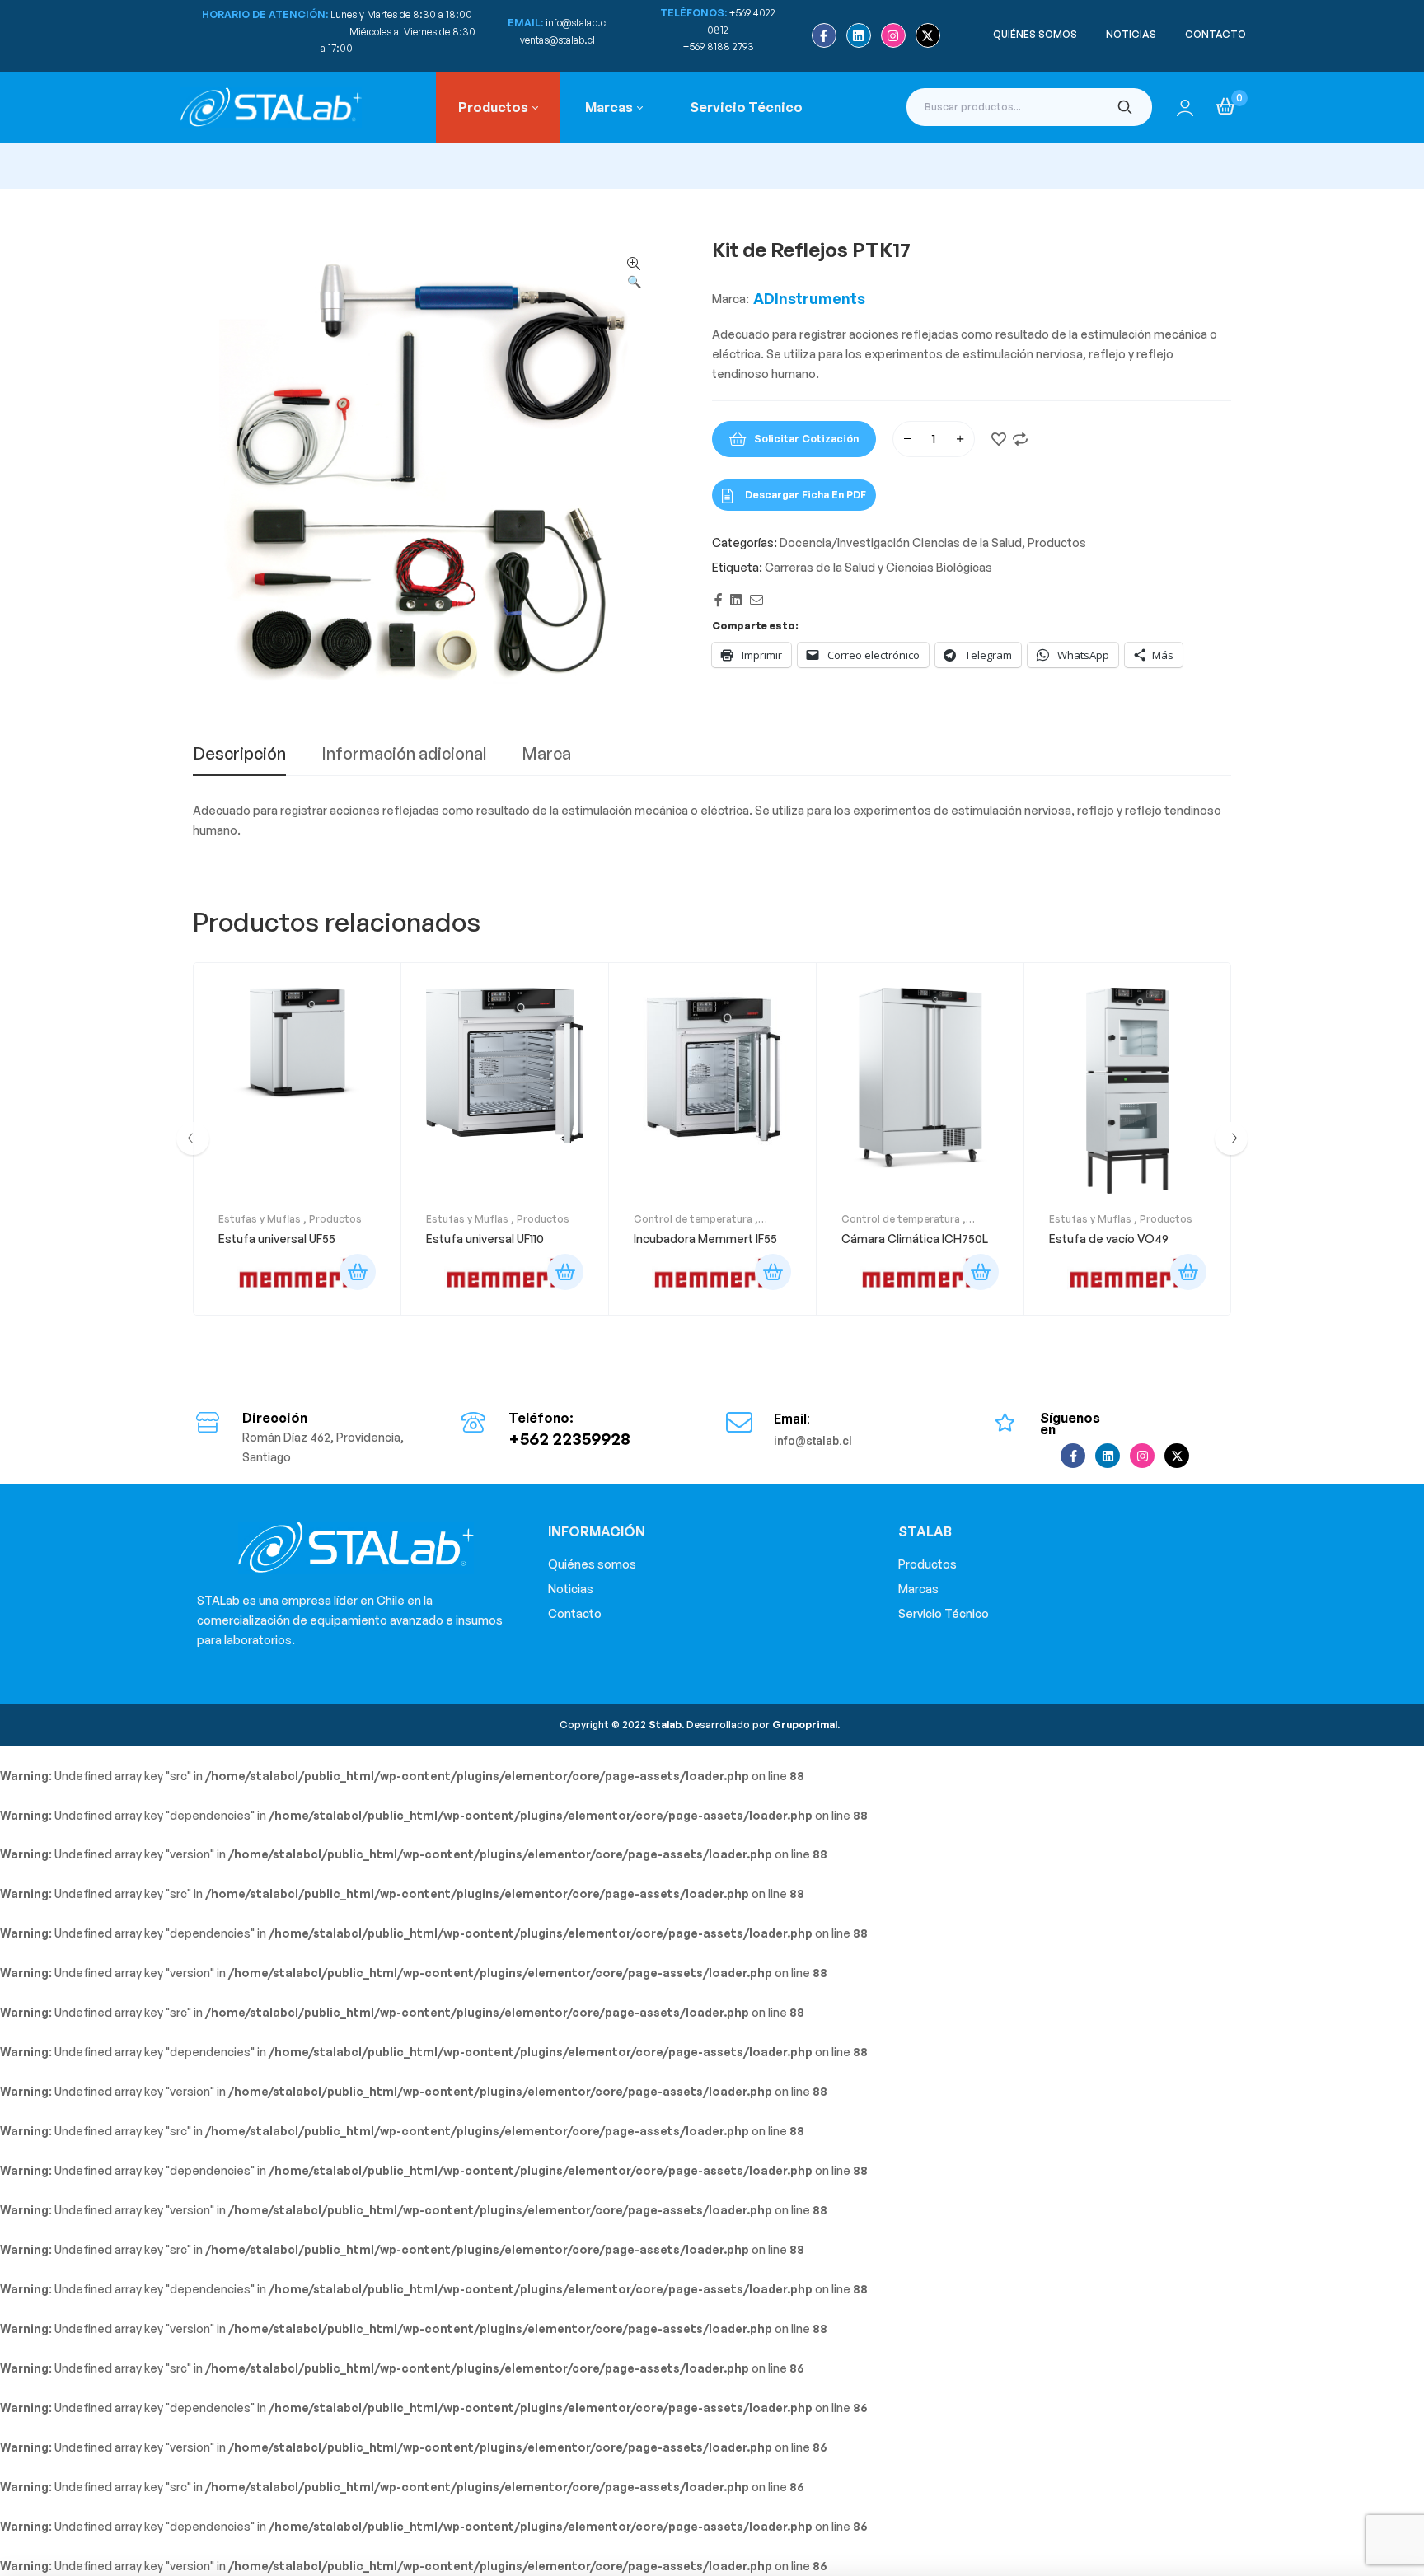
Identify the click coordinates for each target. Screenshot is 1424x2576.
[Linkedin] (859, 35)
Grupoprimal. (806, 1725)
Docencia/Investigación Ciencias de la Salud (901, 542)
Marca (546, 755)
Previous (193, 1138)
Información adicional (404, 755)
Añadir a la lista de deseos (999, 439)
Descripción (239, 755)
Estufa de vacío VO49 (1109, 1239)
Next (1231, 1138)
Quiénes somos (592, 1564)
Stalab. (665, 1725)
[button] (634, 273)
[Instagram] (893, 35)
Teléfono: (541, 1418)
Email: (792, 1419)
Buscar (1125, 107)
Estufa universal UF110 (485, 1239)
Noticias (571, 1589)
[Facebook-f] (824, 35)
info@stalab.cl (577, 23)
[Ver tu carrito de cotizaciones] (1225, 106)
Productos (1057, 542)
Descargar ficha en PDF (806, 495)
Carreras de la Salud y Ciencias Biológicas (878, 567)
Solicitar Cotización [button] (358, 1272)
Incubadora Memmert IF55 (705, 1239)
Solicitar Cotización (806, 439)
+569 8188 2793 (720, 47)
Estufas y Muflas (260, 1219)
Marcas (918, 1589)
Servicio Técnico (944, 1613)
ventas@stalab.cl (557, 40)
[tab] (239, 760)
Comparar (1020, 439)
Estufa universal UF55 (277, 1239)
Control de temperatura (693, 1219)
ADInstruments (809, 298)
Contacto (575, 1613)
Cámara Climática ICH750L (915, 1239)
